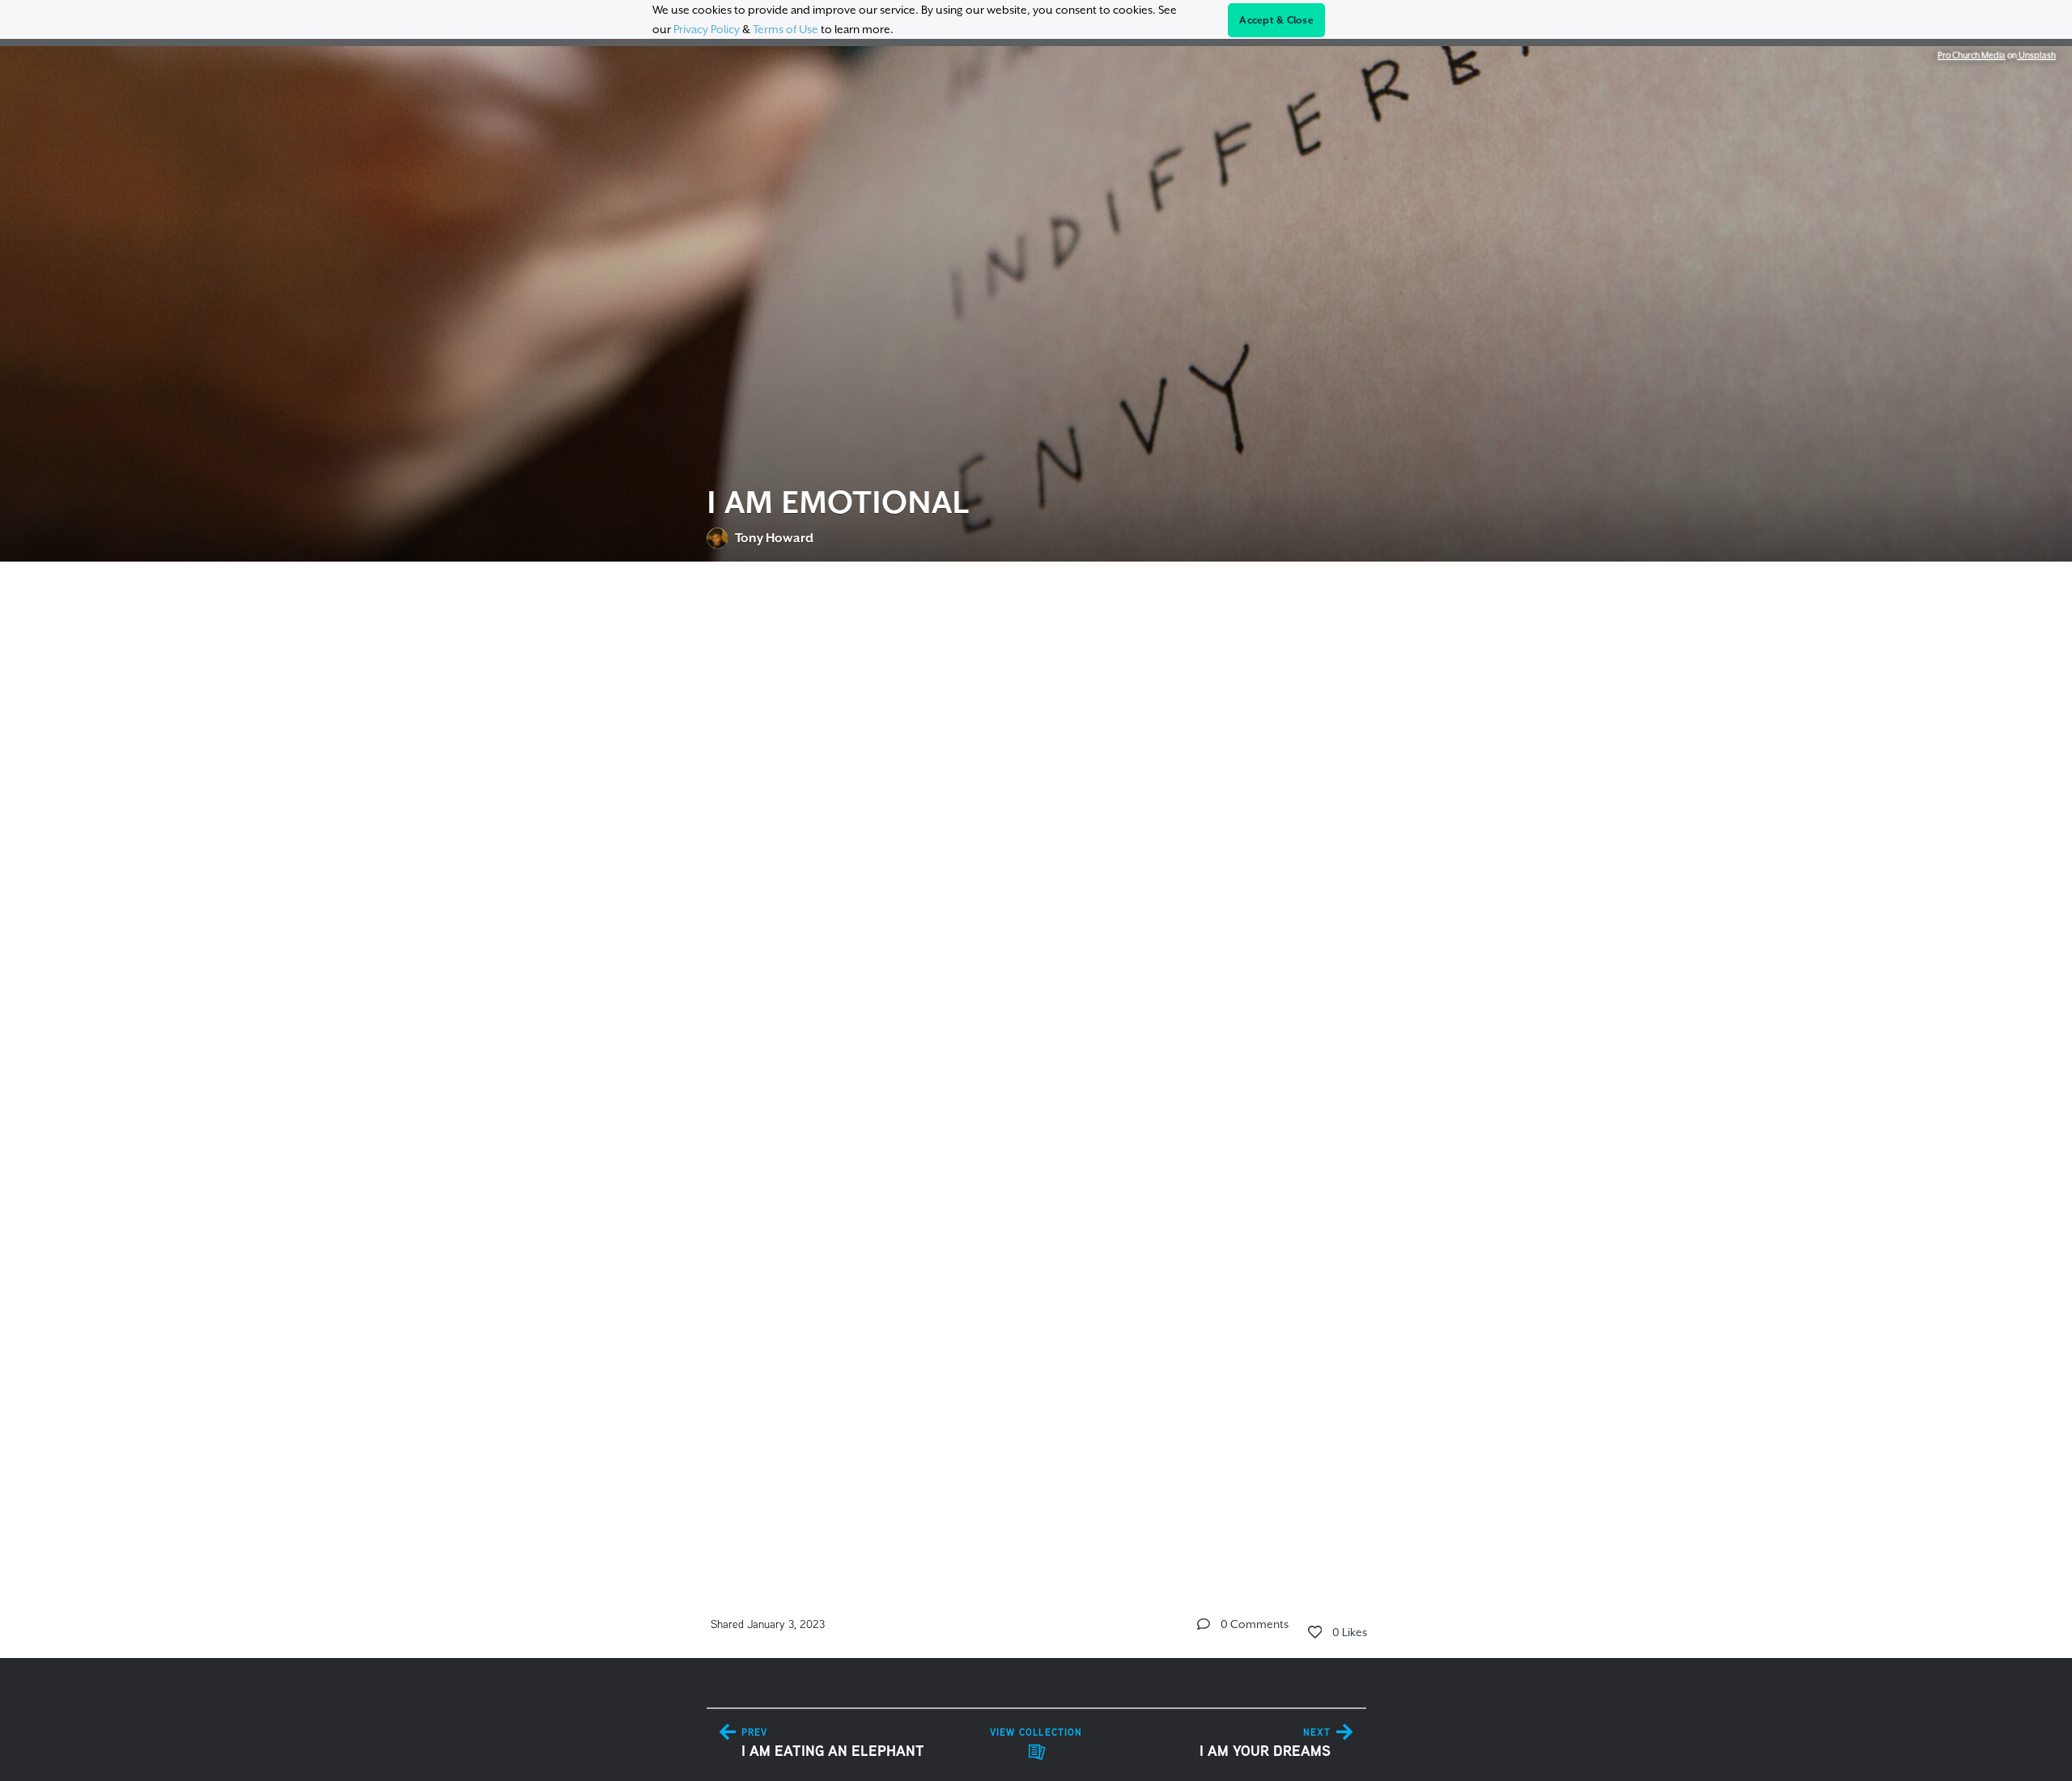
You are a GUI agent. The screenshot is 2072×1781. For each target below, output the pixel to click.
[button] (1204, 1624)
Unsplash (2036, 55)
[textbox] (1036, 1064)
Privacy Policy (707, 29)
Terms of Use (785, 29)
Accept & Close (1276, 20)
